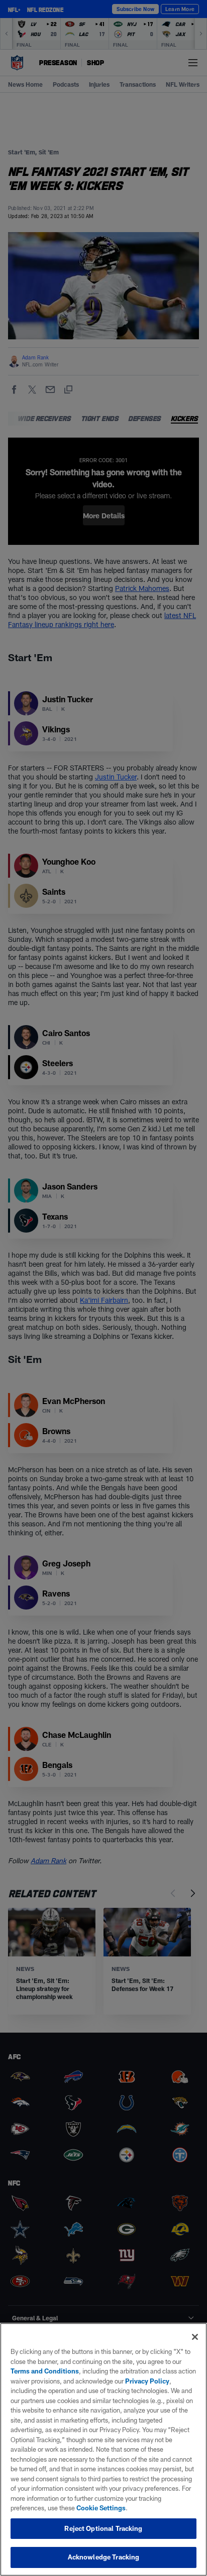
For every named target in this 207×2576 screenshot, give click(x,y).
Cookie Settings (101, 2508)
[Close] (195, 2337)
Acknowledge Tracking (104, 2557)
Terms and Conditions (45, 2371)
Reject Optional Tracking (103, 2528)
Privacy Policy (147, 2381)
